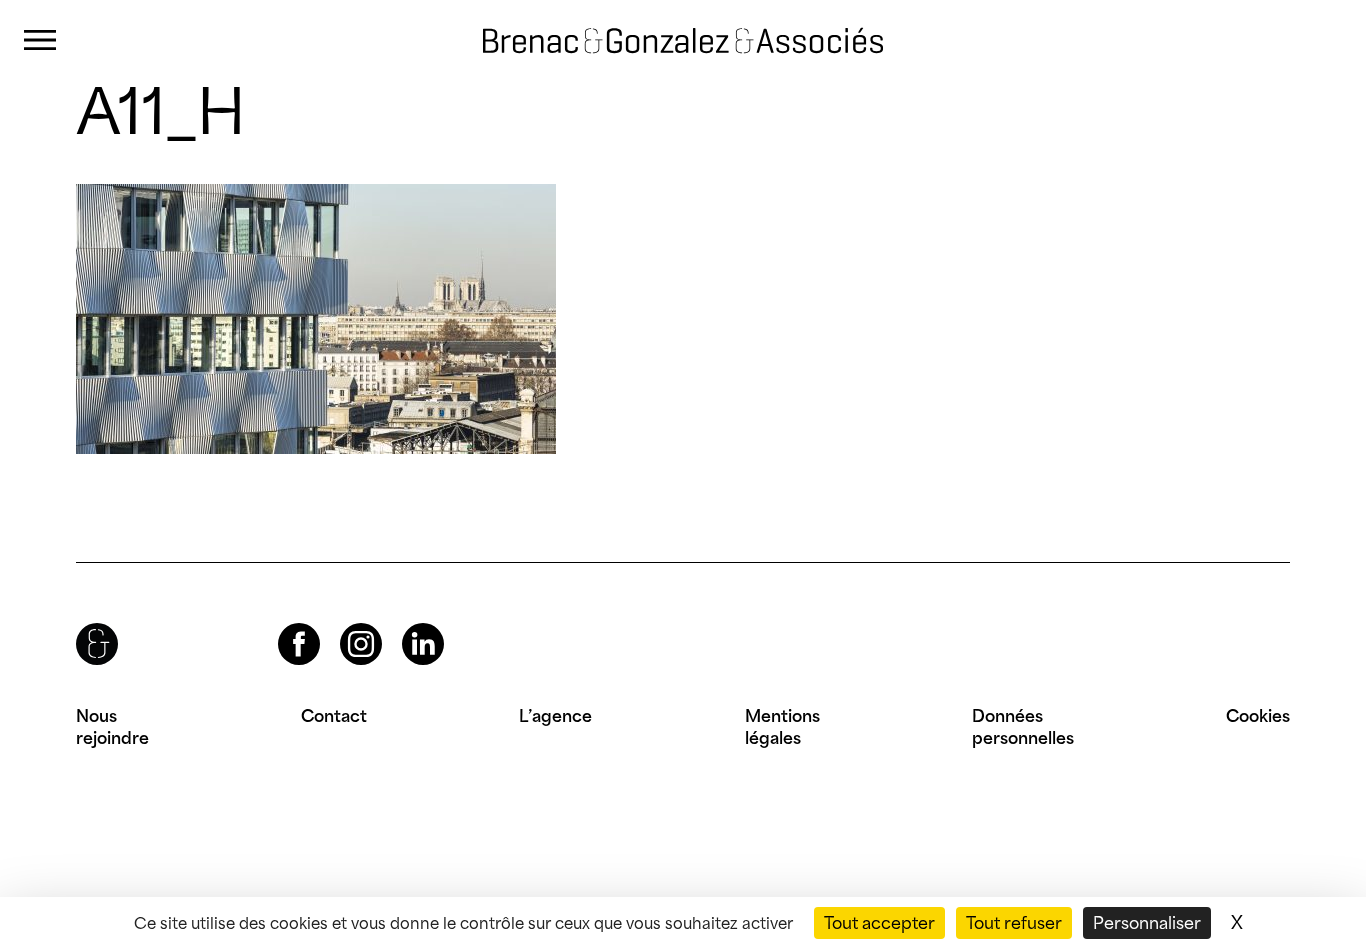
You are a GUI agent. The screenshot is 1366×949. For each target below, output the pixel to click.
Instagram (343, 623)
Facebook (282, 623)
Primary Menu (40, 40)
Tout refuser (1014, 923)
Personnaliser (1147, 923)
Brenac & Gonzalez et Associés (651, 23)
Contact (334, 716)
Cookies (1258, 716)
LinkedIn (405, 623)
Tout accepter (879, 923)
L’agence (555, 716)
